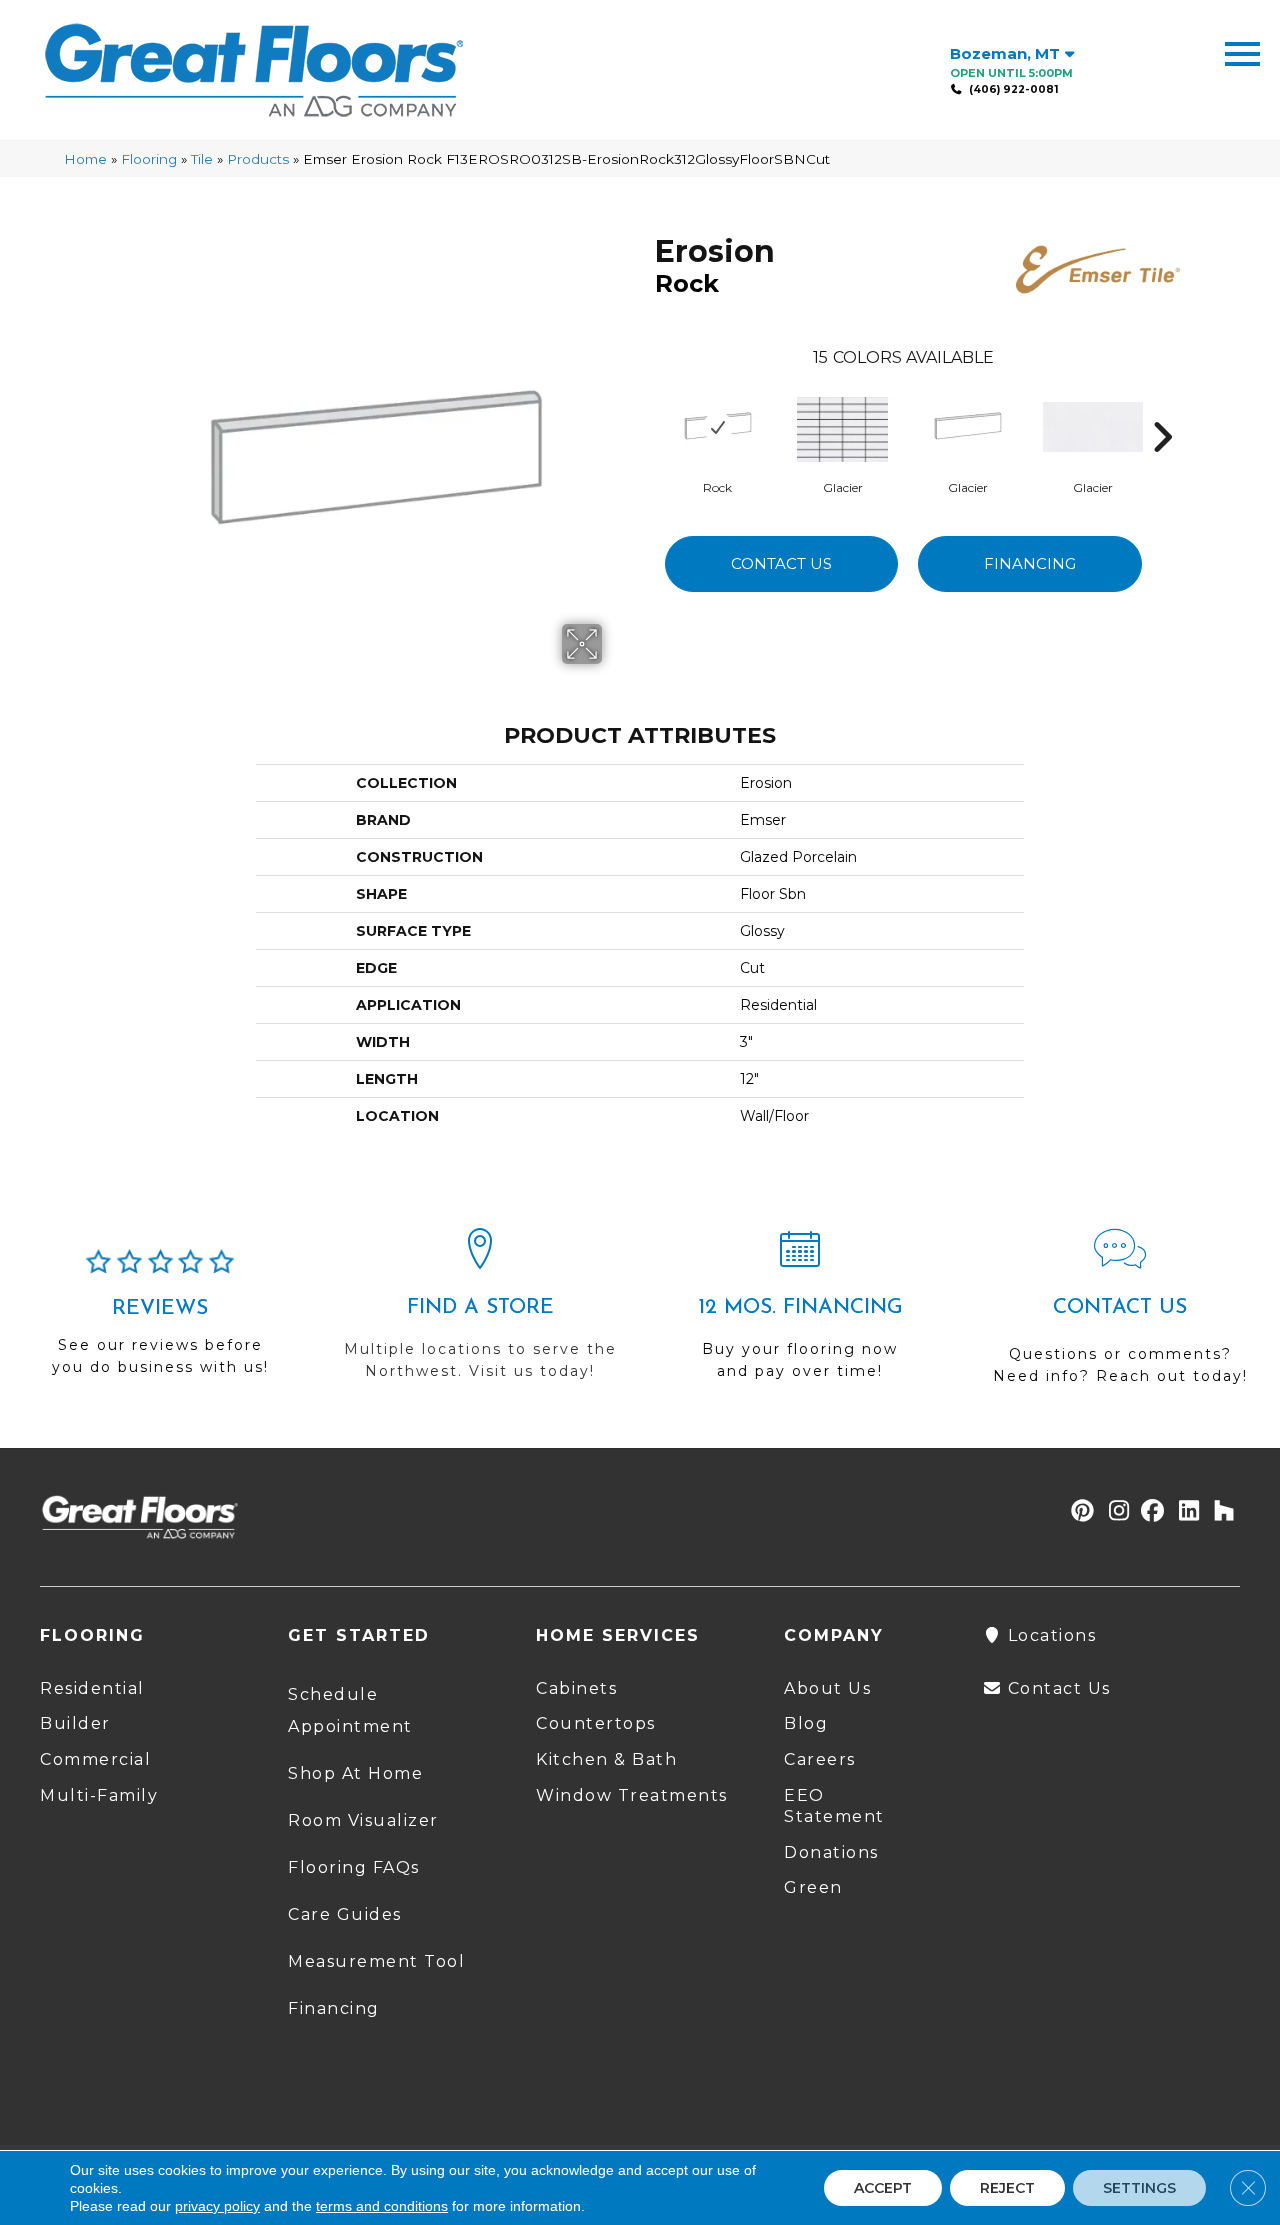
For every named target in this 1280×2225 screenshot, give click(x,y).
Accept (883, 2188)
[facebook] (1149, 1512)
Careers (820, 1759)
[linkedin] (1184, 1512)
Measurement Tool (376, 1961)
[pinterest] (1079, 1512)
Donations (831, 1852)
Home (85, 159)
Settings (1139, 2188)
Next (1162, 407)
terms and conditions (382, 2206)
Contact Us (781, 563)
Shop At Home (355, 1773)
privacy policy (217, 2206)
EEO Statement (834, 1806)
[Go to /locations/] (480, 1313)
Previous (645, 407)
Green (813, 1887)
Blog (806, 1723)
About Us (827, 1688)
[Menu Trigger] (1242, 52)
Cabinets (576, 1688)
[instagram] (1114, 1512)
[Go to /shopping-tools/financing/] (800, 1313)
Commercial (95, 1759)
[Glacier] (843, 427)
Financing (1030, 563)
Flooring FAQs (354, 1867)
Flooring (149, 159)
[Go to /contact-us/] (1120, 1315)
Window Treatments (632, 1795)
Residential (92, 1688)
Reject (1007, 2188)
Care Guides (345, 1914)
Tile (202, 159)
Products (258, 159)
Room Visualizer (363, 1820)
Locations (1049, 1635)
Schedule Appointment (350, 1710)
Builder (75, 1723)
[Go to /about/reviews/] (160, 1321)
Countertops (596, 1723)
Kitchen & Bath (606, 1759)
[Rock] (718, 427)
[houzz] (1219, 1512)
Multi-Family (99, 1795)
